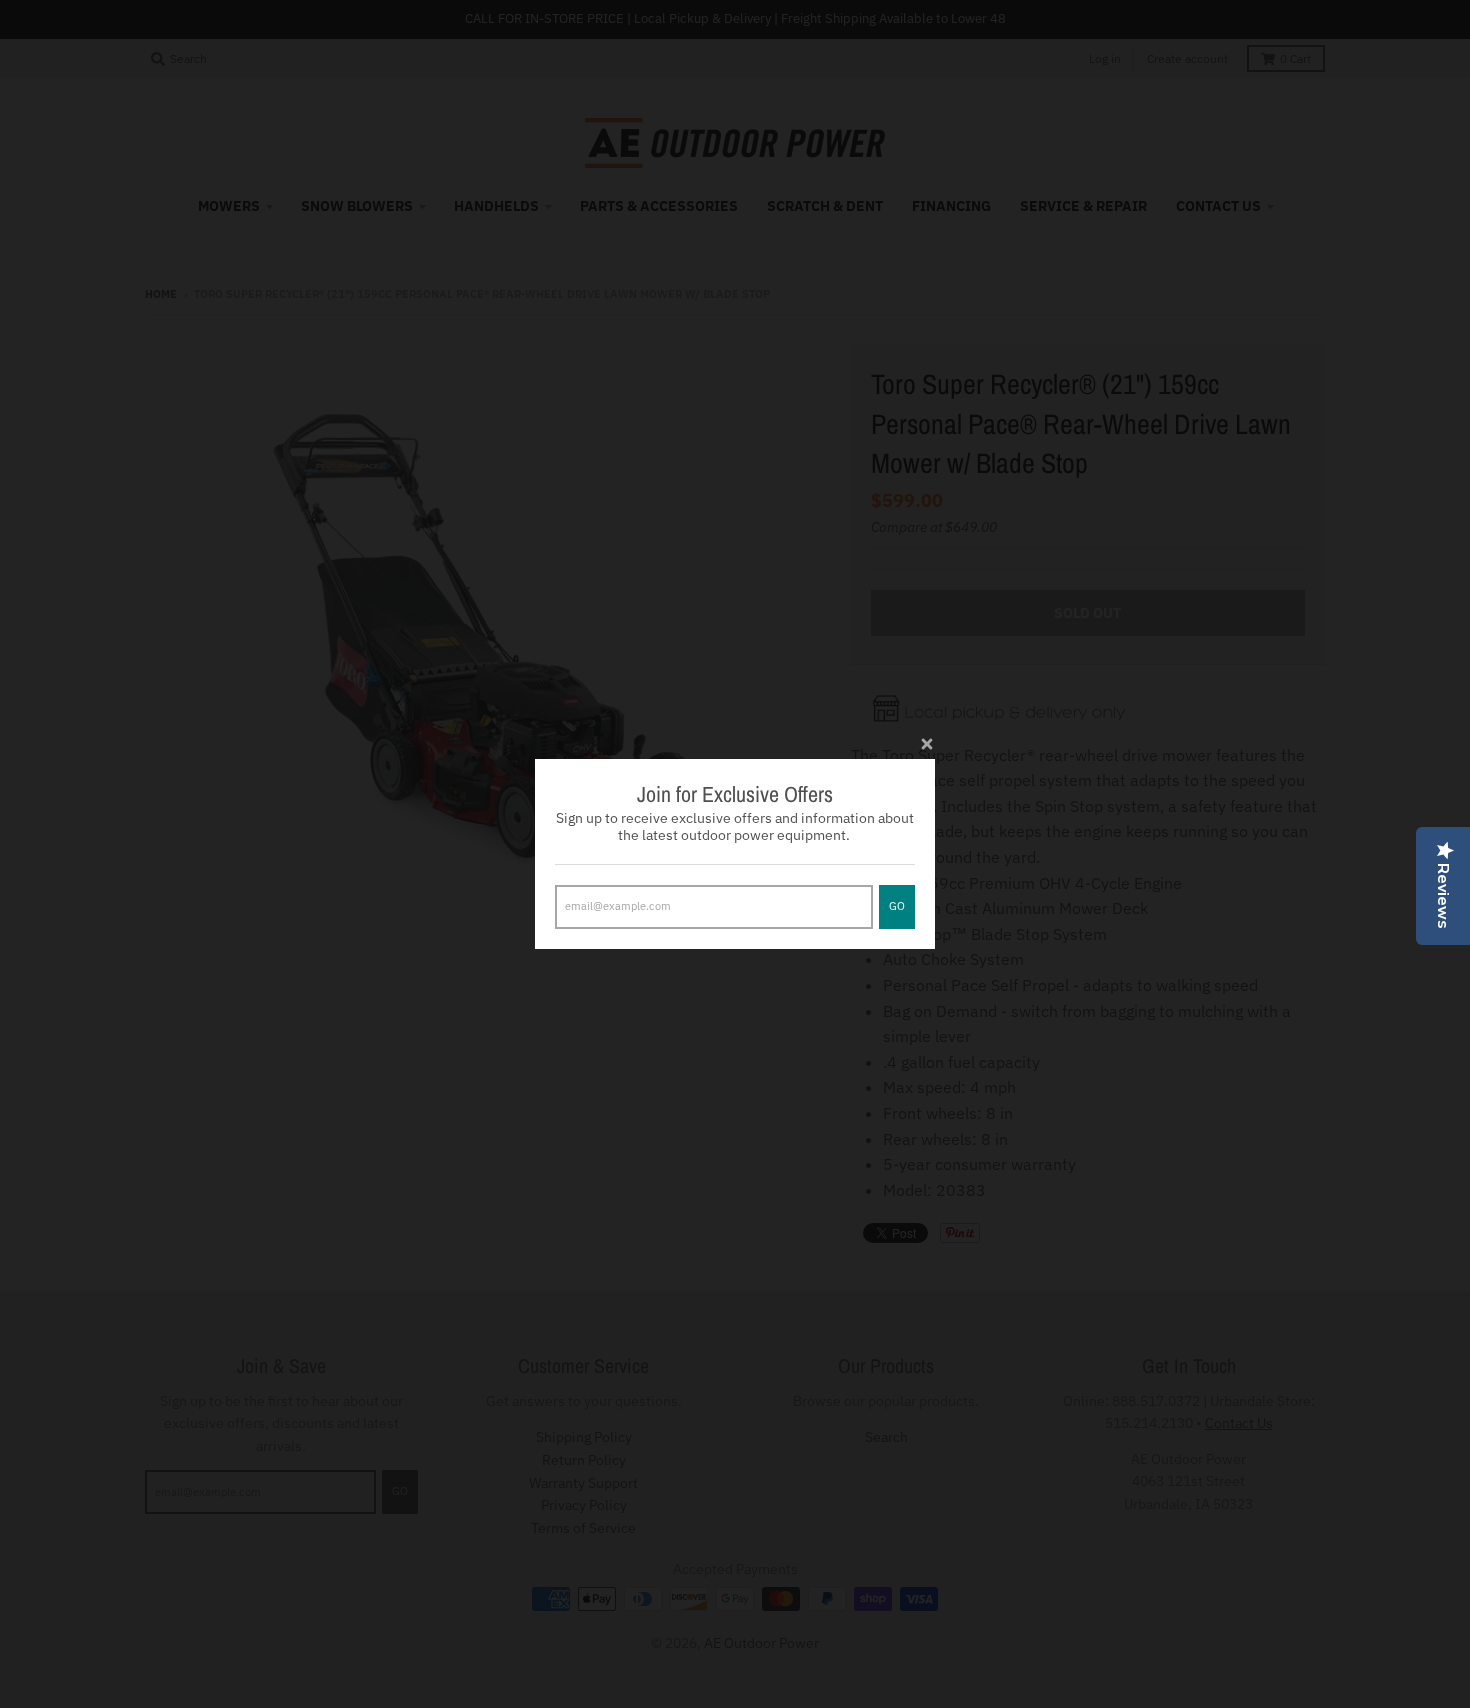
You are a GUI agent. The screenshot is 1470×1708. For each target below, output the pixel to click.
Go (897, 906)
